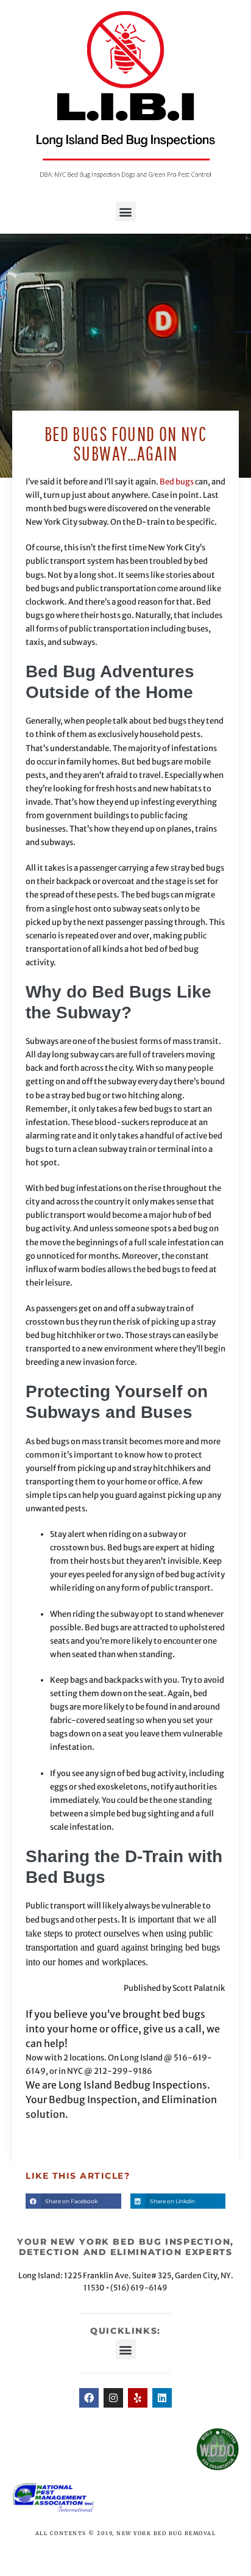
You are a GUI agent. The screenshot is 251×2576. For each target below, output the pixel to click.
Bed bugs (177, 482)
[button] (126, 211)
